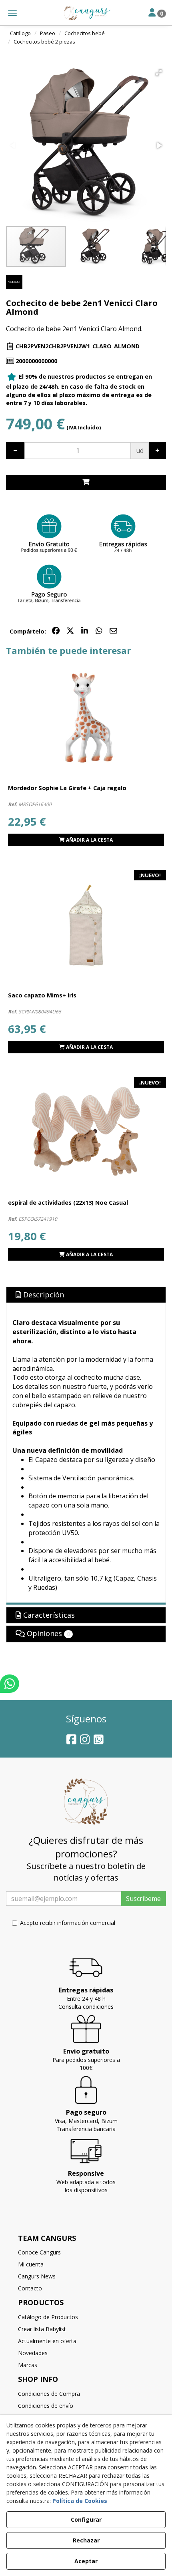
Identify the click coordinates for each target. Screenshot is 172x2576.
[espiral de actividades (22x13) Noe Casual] (86, 1133)
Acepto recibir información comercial (68, 1923)
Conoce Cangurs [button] (39, 2252)
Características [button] (48, 1615)
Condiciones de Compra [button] (49, 2394)
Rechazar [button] (86, 2540)
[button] (86, 13)
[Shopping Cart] (86, 482)
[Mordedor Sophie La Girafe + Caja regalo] (86, 719)
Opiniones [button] (47, 1633)
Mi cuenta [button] (31, 2264)
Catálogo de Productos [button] (48, 2317)
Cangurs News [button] (37, 2276)
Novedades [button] (33, 2353)
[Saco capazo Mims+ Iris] (86, 926)
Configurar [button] (86, 2519)
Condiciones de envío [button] (46, 2406)
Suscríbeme (143, 1899)
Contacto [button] (30, 2288)
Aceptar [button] (86, 2561)
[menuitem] (86, 2252)
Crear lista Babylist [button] (42, 2329)
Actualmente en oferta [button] (47, 2341)
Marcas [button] (28, 2365)
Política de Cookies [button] (80, 2501)
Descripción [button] (43, 1295)
